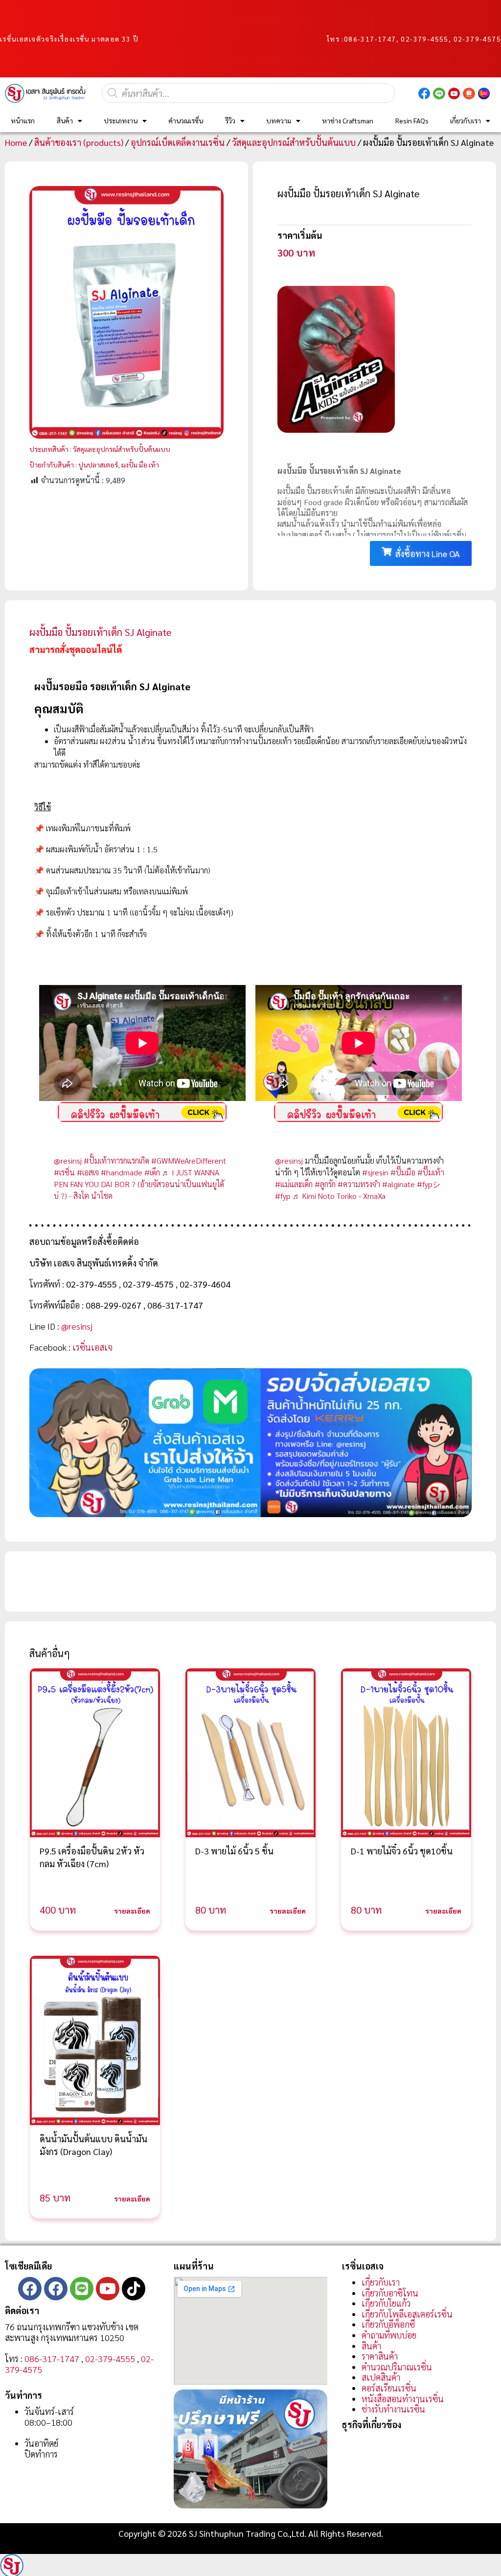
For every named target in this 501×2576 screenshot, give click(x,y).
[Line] (82, 2289)
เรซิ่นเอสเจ (92, 1347)
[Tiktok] (134, 2289)
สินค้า (65, 120)
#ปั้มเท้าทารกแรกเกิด (116, 1160)
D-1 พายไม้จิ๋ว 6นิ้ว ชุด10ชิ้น (402, 1851)
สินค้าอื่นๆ (50, 1653)
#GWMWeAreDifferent (189, 1160)
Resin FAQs (412, 120)
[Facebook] (30, 2289)
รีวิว (230, 120)
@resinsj (68, 1160)
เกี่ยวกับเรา (466, 120)
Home (16, 142)
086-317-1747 (370, 39)
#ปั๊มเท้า (431, 1172)
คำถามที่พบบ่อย (389, 2335)
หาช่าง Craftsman (348, 120)
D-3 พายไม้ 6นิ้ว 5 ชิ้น (234, 1851)
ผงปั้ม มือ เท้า (140, 465)
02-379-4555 (110, 2358)
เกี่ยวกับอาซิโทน (390, 2293)
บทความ (279, 120)
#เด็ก (152, 1172)
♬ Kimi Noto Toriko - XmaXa (339, 1196)
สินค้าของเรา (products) (79, 142)
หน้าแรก (23, 120)
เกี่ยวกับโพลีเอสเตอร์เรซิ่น (407, 2314)
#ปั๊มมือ (403, 1172)
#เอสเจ (88, 1172)
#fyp (283, 1196)
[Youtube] (108, 2289)
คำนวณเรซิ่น (186, 120)
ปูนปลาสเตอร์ (98, 465)
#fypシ (429, 1184)
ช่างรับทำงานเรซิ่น (393, 2409)
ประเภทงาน (121, 120)
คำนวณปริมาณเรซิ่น (397, 2367)
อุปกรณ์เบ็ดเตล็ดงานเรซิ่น (178, 142)
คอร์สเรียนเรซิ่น (389, 2388)
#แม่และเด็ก (294, 1184)
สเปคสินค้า (381, 2377)
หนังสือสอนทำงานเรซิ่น (403, 2399)
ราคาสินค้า (380, 2356)
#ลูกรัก (325, 1184)
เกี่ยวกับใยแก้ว (386, 2303)
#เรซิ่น (64, 1172)
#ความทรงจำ (359, 1184)
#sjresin (375, 1172)
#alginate (399, 1184)
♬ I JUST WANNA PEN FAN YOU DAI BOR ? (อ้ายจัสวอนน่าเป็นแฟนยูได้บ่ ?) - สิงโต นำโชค (139, 1184)
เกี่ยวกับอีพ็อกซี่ (388, 2324)
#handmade (122, 1172)
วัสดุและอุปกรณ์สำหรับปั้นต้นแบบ (294, 142)
